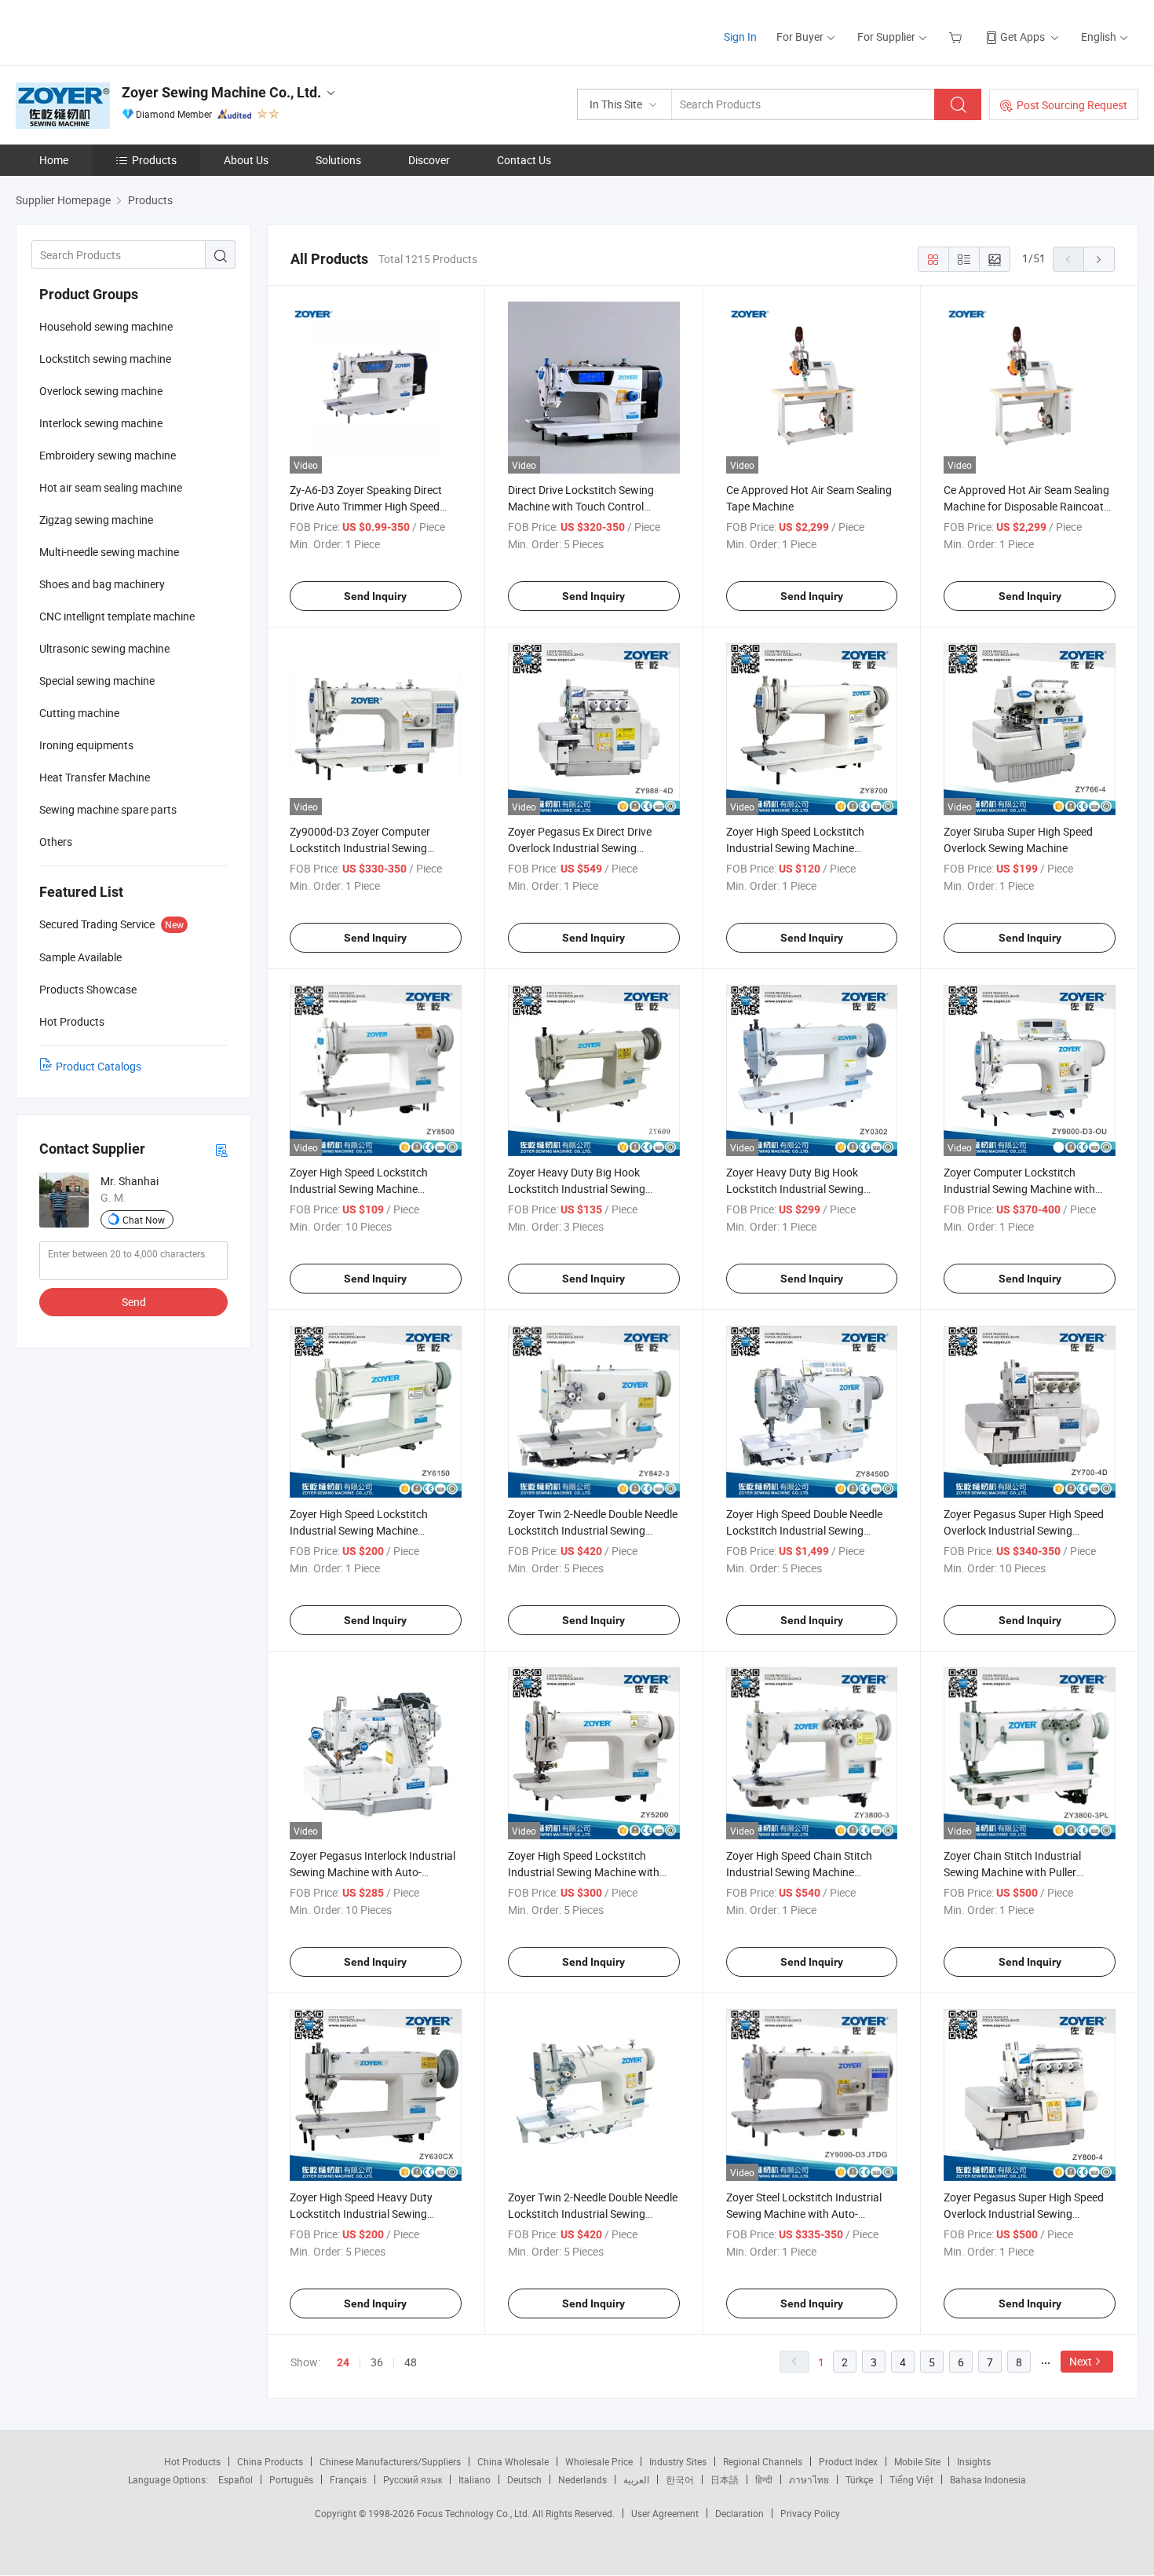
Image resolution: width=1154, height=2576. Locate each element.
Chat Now (144, 1220)
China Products (270, 2461)
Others (56, 842)
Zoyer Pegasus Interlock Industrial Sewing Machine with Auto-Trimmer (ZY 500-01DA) (372, 1872)
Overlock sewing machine (101, 391)
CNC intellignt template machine (117, 616)
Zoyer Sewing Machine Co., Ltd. (221, 92)
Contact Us (524, 160)
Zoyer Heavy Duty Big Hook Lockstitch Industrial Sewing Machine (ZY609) (577, 1189)
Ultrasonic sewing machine (104, 648)
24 (343, 2362)
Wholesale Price (599, 2461)
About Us (246, 160)
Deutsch (524, 2479)
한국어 (680, 2479)
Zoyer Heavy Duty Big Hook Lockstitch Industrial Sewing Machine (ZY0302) (795, 1189)
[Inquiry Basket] (957, 37)
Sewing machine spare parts (108, 809)
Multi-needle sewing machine (109, 552)
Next (1081, 2361)
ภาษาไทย (809, 2479)
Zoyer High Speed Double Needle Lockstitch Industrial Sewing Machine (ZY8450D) (804, 1530)
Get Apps (1023, 37)
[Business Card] (221, 1149)
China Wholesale (513, 2461)
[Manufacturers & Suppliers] (117, 31)
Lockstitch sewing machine (105, 359)
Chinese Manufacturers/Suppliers (390, 2461)
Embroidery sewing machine (108, 455)
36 (377, 2362)
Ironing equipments (86, 745)
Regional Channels (763, 2461)
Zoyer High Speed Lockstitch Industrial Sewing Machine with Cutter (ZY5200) (584, 1872)
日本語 (725, 2479)
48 (411, 2362)
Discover (429, 160)
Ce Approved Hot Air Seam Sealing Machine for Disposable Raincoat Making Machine (1026, 506)
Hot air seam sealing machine (111, 487)
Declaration (740, 2513)
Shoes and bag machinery (102, 584)
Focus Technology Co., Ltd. (475, 2513)
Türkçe (859, 2479)
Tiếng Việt (911, 2479)
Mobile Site (917, 2461)
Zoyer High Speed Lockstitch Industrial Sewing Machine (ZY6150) (359, 1530)
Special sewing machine (97, 681)
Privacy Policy (810, 2513)
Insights (974, 2461)
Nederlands (582, 2479)
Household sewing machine (106, 326)
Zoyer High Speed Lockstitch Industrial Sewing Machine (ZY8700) (795, 848)
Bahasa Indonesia (988, 2479)
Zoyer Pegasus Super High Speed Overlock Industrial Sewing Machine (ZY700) (1024, 1530)
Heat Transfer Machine (95, 777)
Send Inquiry (375, 596)
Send (134, 1302)
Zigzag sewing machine (96, 520)
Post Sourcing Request (1072, 105)
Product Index (848, 2461)
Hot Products (192, 2461)
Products (154, 160)
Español (236, 2479)
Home (54, 160)
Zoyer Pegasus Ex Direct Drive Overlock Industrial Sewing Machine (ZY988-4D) (580, 848)
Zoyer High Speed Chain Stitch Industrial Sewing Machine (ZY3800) (799, 1872)
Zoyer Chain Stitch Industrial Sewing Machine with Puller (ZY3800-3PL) (1012, 1872)
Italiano (475, 2479)
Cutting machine (79, 713)
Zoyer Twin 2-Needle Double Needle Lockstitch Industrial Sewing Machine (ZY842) (593, 1530)
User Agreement (665, 2513)
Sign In (740, 37)
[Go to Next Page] (1099, 259)
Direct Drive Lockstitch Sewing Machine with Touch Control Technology (581, 506)
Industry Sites (678, 2461)
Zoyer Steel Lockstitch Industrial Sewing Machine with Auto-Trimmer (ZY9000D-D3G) (804, 2214)
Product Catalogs (99, 1066)
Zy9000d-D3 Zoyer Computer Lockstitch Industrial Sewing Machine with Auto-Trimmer (360, 848)
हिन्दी (764, 2479)
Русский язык (413, 2479)
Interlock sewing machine (101, 423)
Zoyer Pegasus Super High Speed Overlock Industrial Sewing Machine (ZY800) (1024, 2214)
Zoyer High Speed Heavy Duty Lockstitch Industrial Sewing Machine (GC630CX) (361, 2214)
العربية (636, 2479)
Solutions (338, 160)
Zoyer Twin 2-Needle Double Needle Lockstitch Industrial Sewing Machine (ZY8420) (593, 2214)
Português (291, 2479)
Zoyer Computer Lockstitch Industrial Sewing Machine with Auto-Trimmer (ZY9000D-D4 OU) (1021, 1189)
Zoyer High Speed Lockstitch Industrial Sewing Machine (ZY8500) (359, 1189)
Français (348, 2479)
